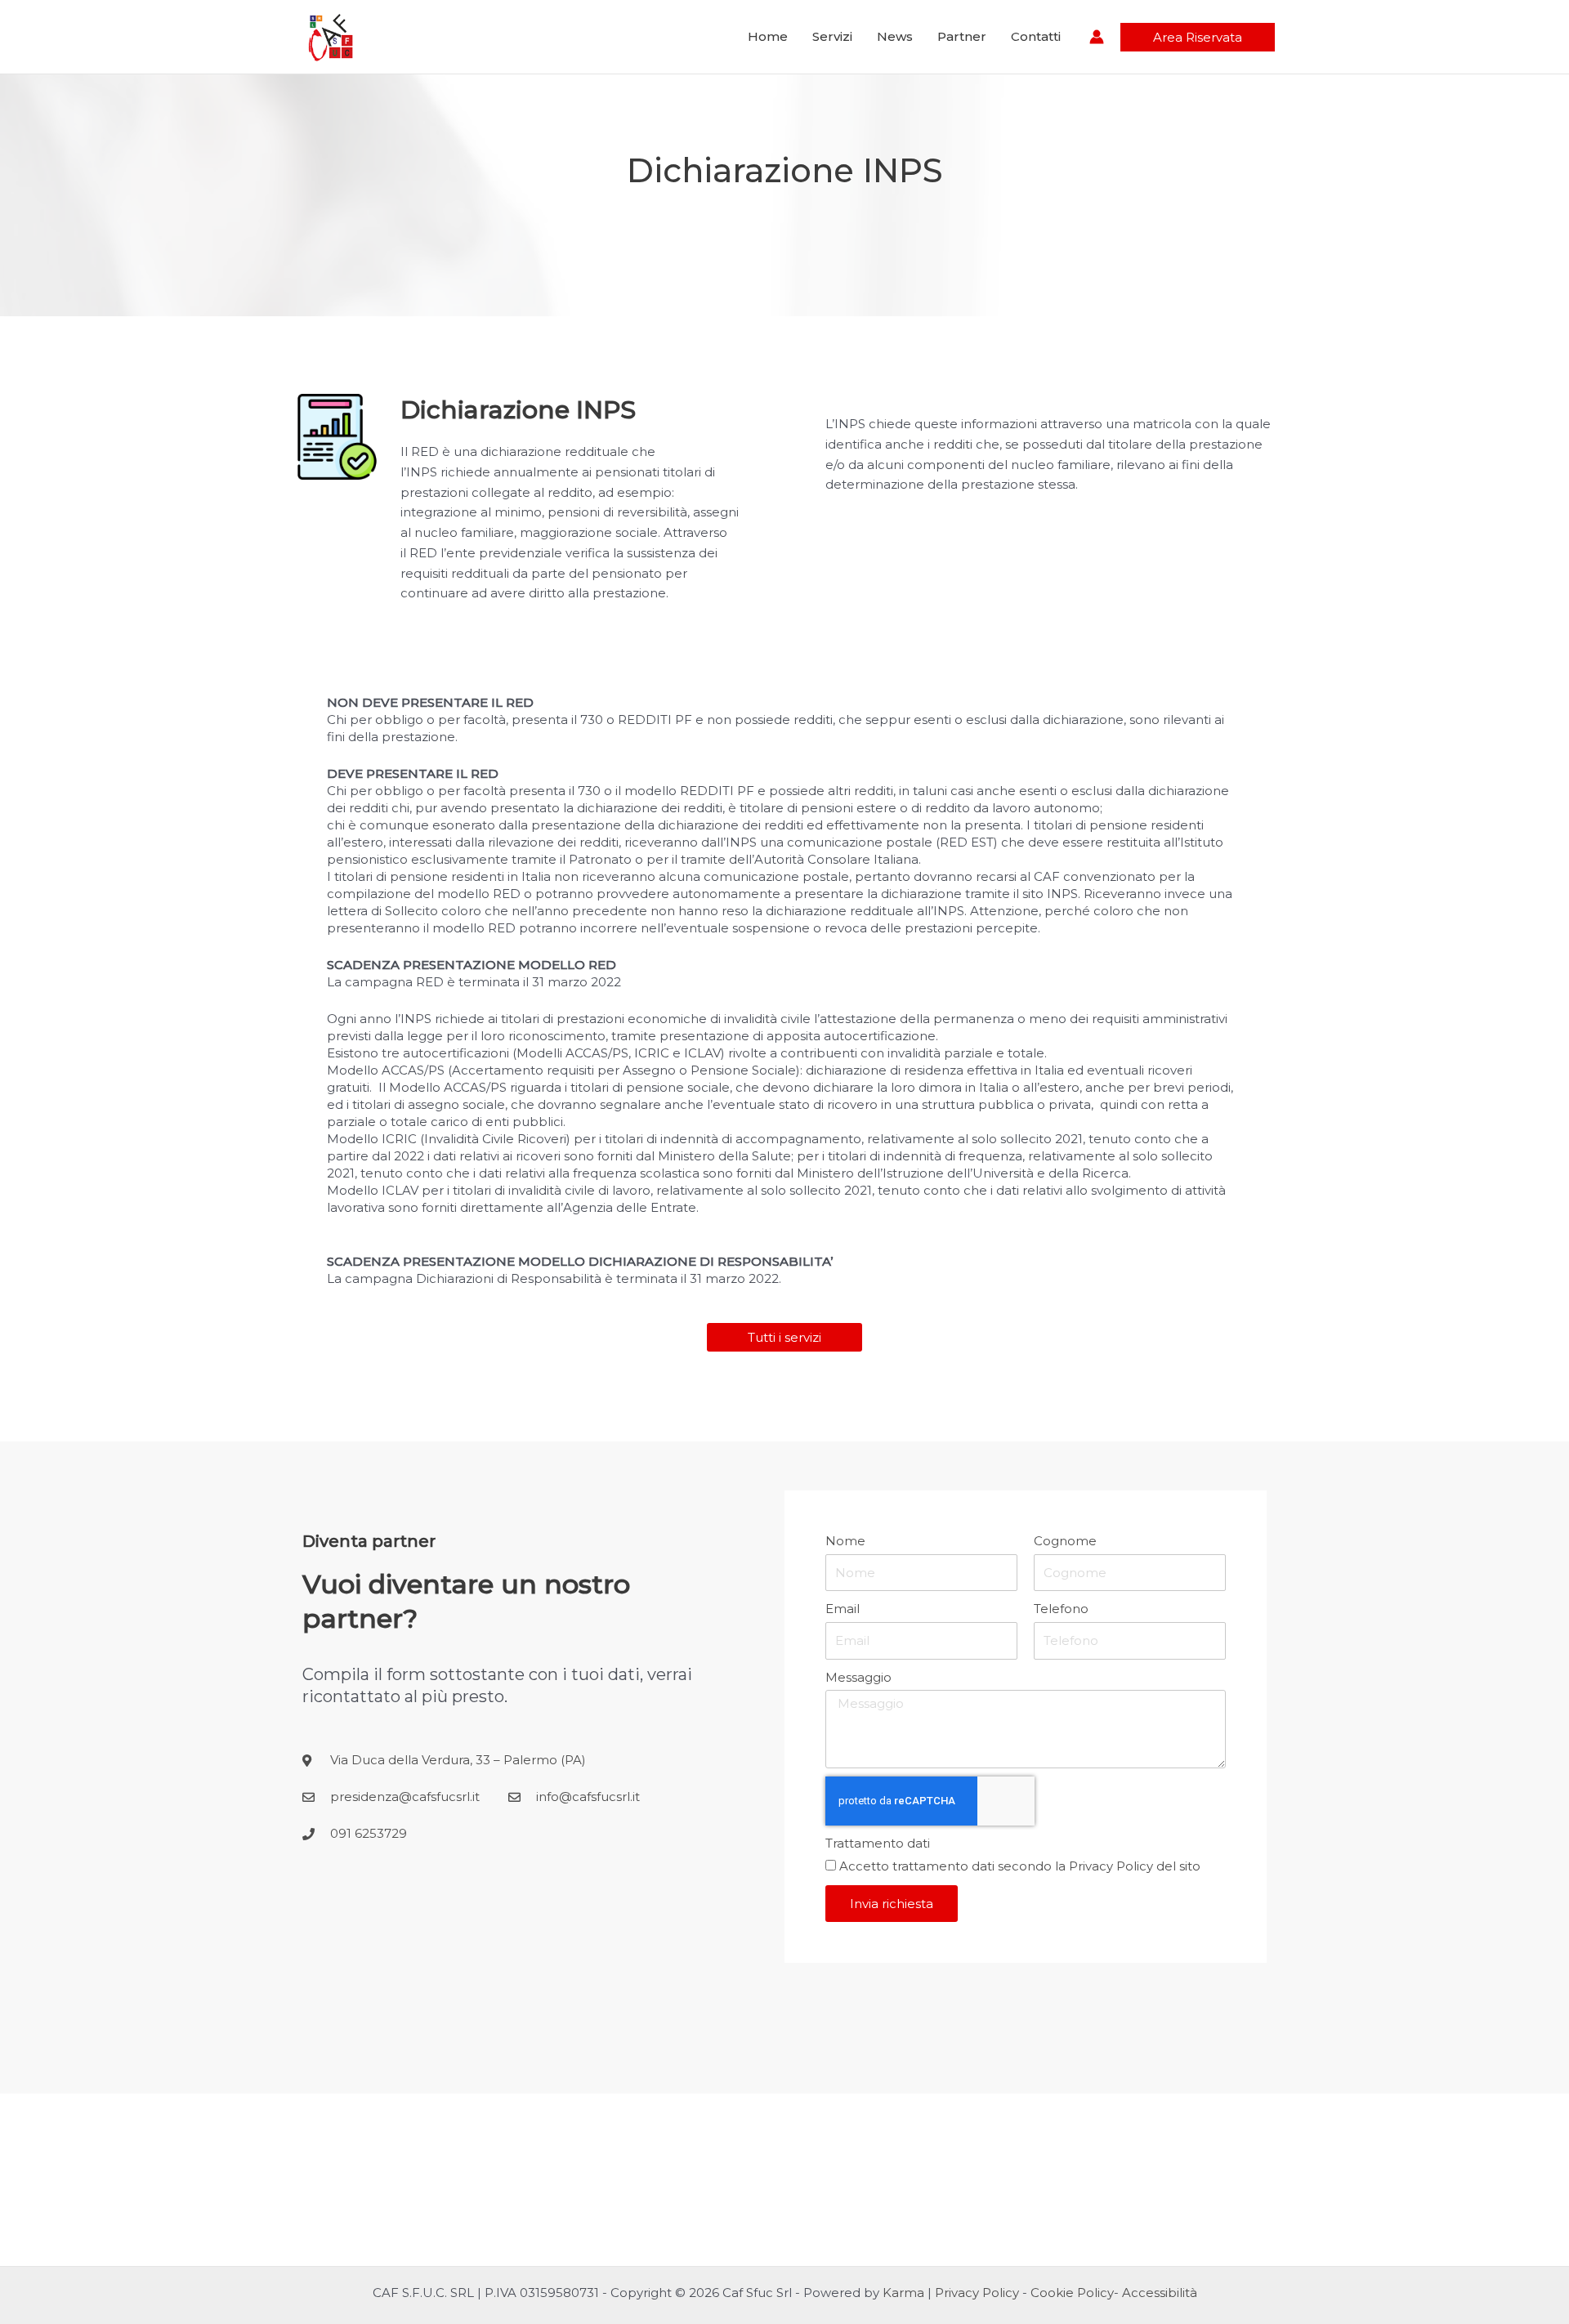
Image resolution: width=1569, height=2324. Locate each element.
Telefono (1061, 1609)
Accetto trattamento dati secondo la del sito (1020, 1866)
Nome (845, 1541)
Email (843, 1609)
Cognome (1065, 1541)
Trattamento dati (878, 1843)
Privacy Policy (1111, 1866)
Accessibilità (1160, 2293)
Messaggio (858, 1677)
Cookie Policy (1072, 2293)
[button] (1198, 37)
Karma (903, 2293)
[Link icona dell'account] (1097, 37)
